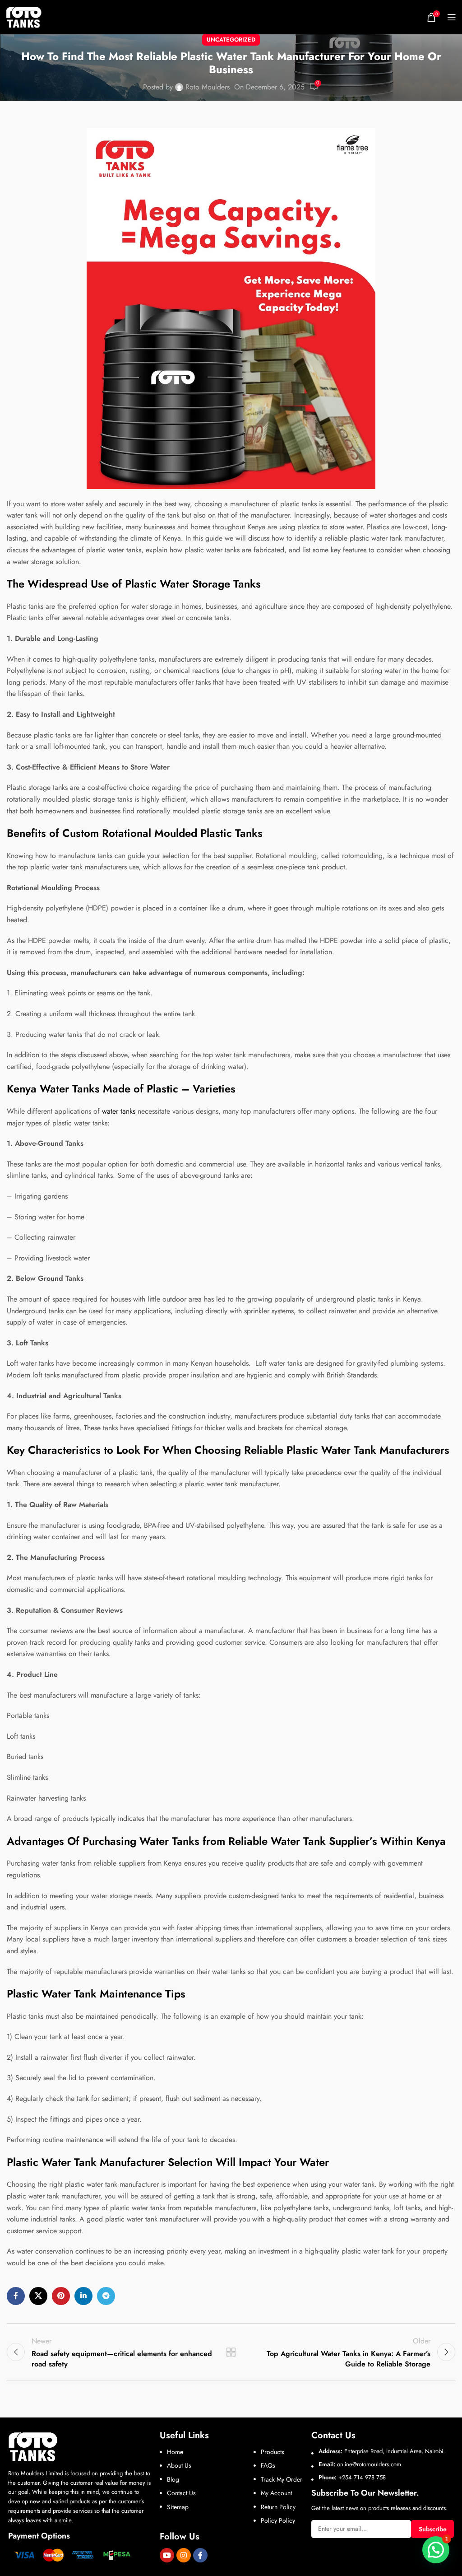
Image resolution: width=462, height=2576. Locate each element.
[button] (436, 2550)
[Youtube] (167, 2555)
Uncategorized (231, 40)
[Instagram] (184, 2555)
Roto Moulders (208, 87)
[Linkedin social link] (83, 2296)
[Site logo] (24, 16)
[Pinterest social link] (61, 2296)
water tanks (119, 1111)
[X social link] (38, 2296)
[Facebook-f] (200, 2555)
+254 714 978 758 (362, 2477)
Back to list (231, 2352)
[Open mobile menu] (452, 17)
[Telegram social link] (106, 2296)
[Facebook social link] (16, 2296)
